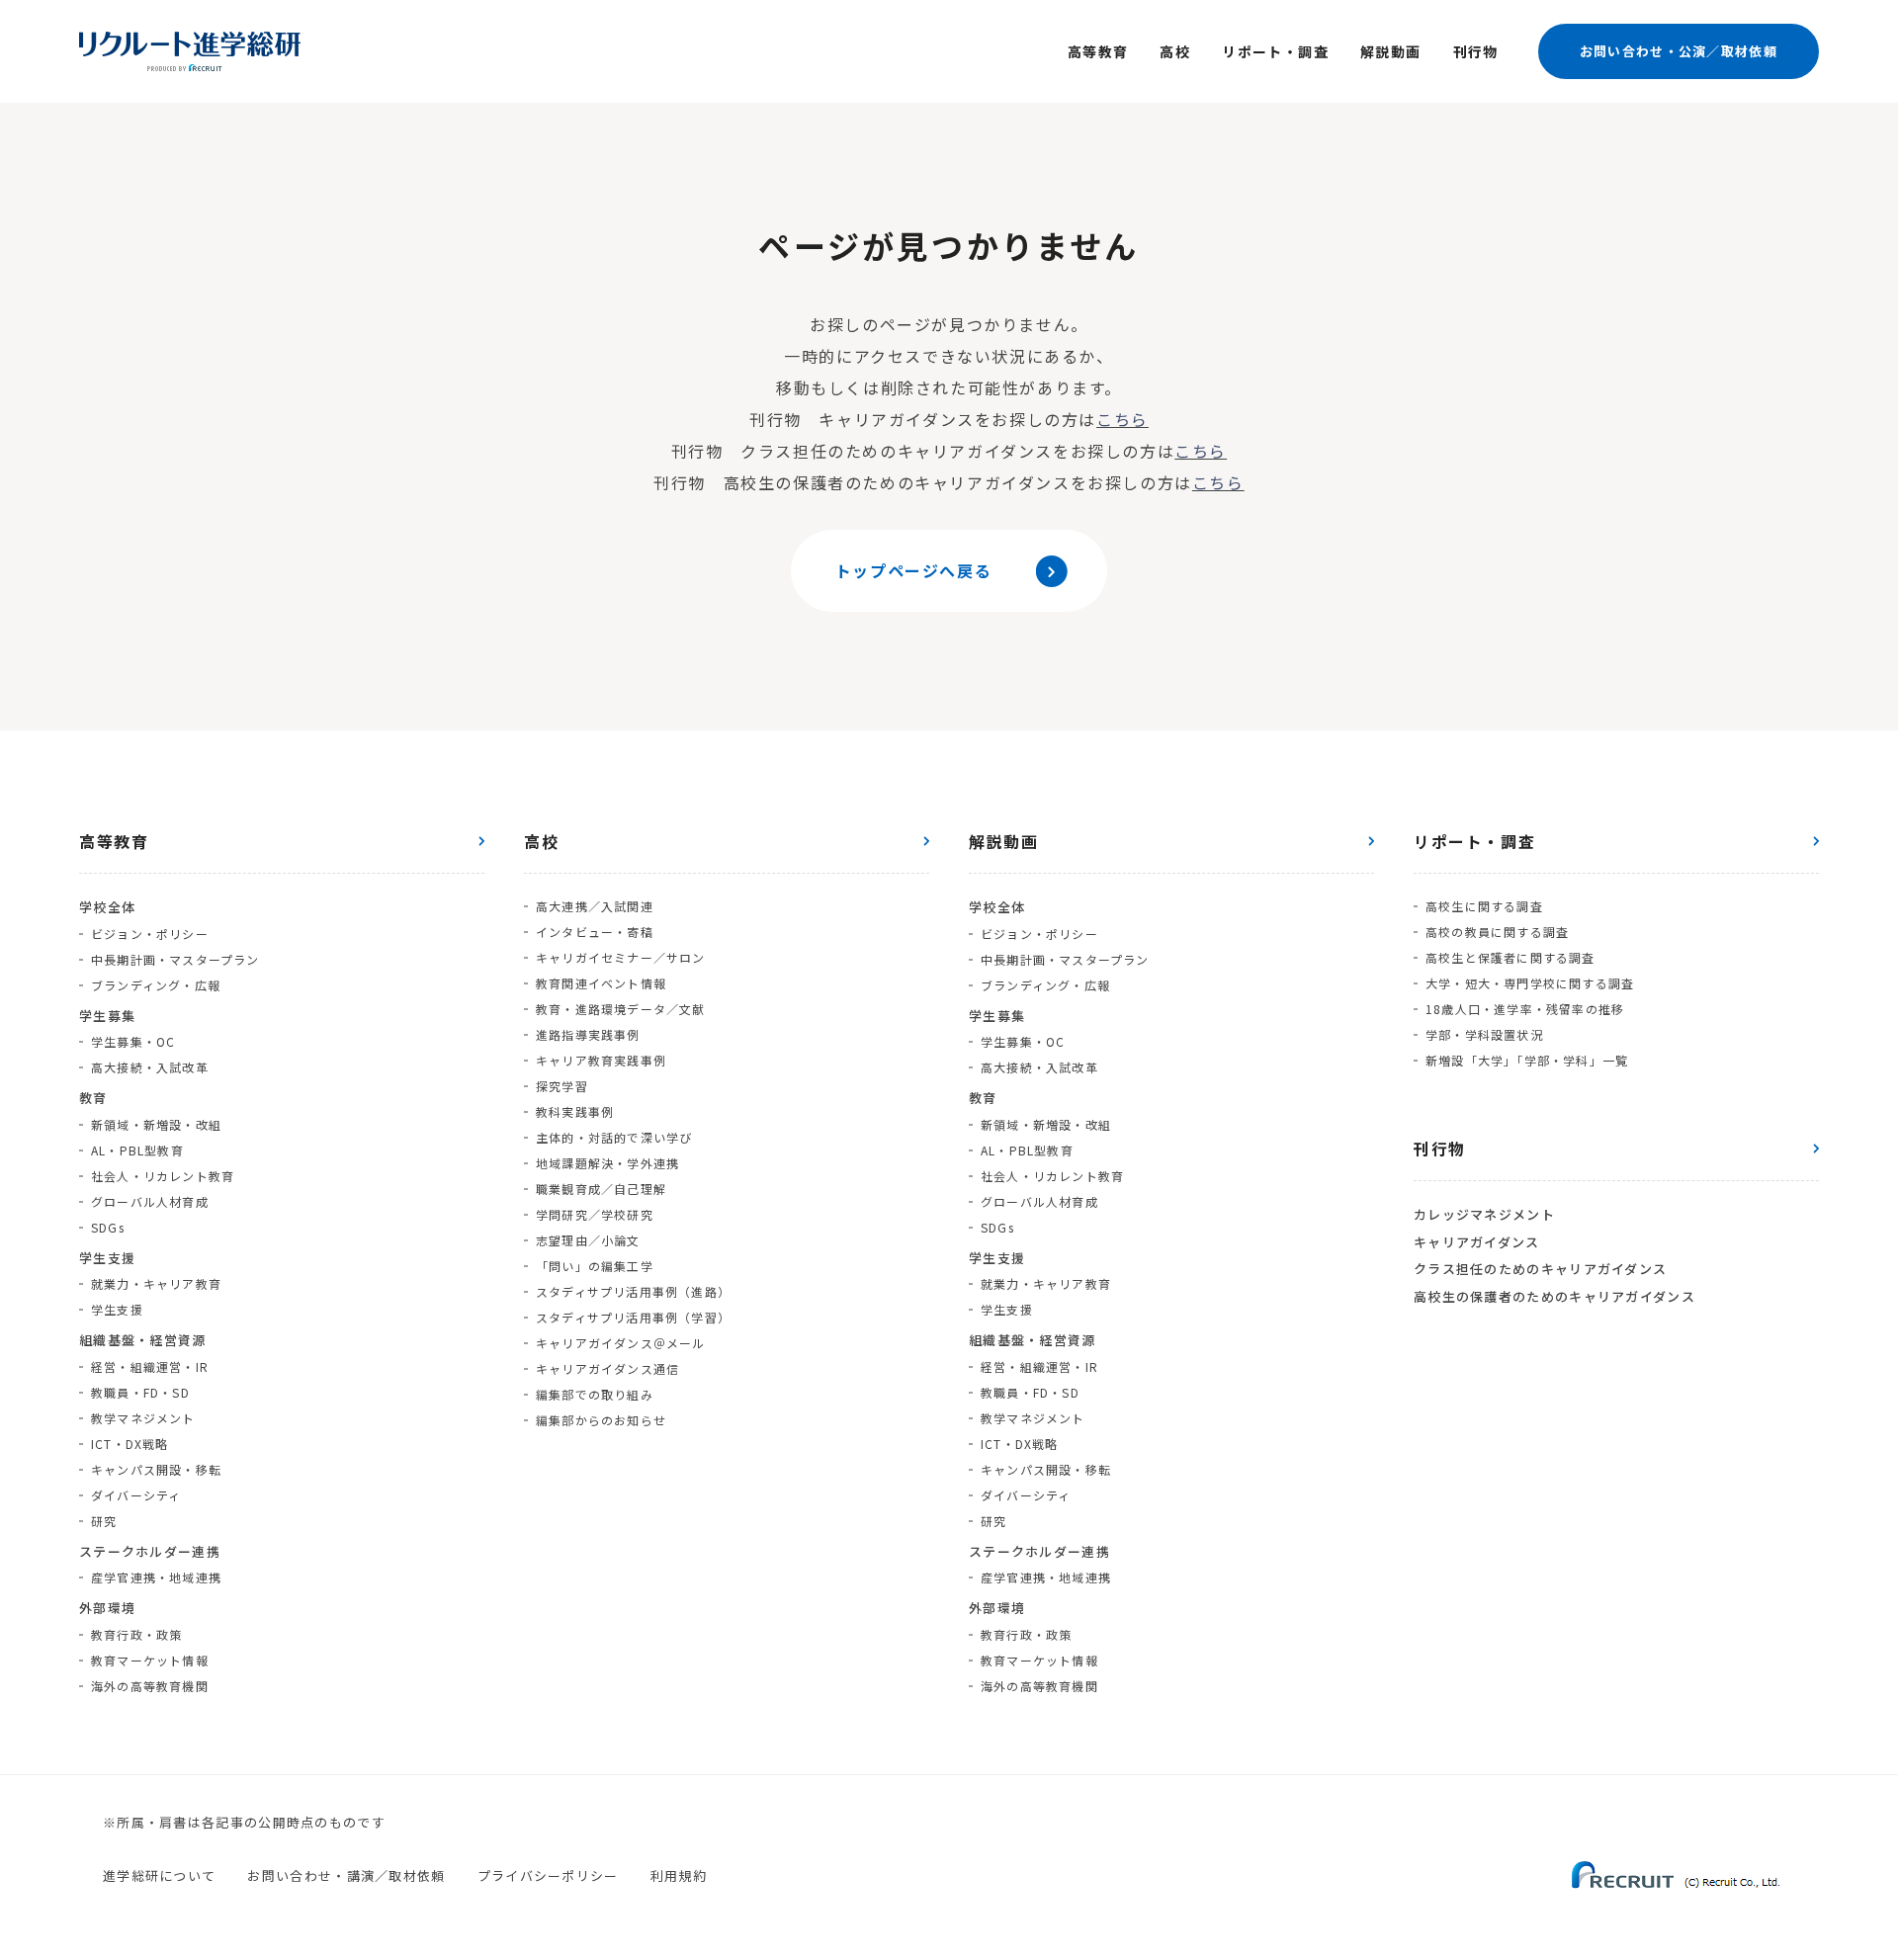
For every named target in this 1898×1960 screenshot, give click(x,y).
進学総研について (159, 1875)
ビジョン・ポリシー (150, 934)
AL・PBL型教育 (137, 1150)
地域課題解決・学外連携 (607, 1163)
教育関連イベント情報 (601, 983)
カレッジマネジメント (1484, 1214)
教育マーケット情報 (150, 1660)
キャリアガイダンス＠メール (621, 1343)
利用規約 (679, 1875)
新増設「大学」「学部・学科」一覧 (1527, 1060)
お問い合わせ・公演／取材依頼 (1679, 51)
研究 (104, 1521)
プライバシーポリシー (548, 1875)
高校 (1175, 51)
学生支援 (117, 1309)
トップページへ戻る (913, 570)
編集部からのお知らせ (601, 1420)
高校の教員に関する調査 (1497, 932)
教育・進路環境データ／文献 (621, 1009)
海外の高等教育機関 (150, 1686)
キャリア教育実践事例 (601, 1060)
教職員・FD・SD (140, 1392)
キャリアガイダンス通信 (607, 1368)
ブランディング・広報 (156, 985)
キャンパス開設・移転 (156, 1469)
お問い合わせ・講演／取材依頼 (346, 1875)
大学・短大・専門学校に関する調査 (1530, 983)
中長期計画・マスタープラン (175, 959)
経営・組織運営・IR (150, 1366)
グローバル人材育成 (150, 1201)
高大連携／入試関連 (595, 906)
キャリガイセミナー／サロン (621, 957)
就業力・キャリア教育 (156, 1283)
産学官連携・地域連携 (156, 1577)
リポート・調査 (1275, 51)
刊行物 (1476, 51)
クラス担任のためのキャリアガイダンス (1540, 1269)
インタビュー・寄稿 (595, 932)
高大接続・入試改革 (150, 1067)
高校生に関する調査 (1484, 906)
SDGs (108, 1227)
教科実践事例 (575, 1111)
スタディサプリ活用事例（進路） (633, 1291)
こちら (1122, 419)
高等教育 (1098, 51)
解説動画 (1391, 51)
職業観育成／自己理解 (601, 1189)
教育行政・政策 (136, 1634)
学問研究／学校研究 (595, 1214)
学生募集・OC (133, 1041)
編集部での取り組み (595, 1394)
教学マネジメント (143, 1418)
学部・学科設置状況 (1484, 1034)
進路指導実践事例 (588, 1034)
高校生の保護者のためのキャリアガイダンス (1554, 1296)
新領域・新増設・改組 (156, 1124)
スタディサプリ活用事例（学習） (633, 1317)
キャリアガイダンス (1477, 1242)
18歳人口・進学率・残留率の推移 (1525, 1009)
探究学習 (562, 1086)
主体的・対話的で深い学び (614, 1137)
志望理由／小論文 (588, 1240)
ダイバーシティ (136, 1495)
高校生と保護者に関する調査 (1510, 957)
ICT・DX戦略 (130, 1444)
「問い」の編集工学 (595, 1266)
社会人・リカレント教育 (163, 1176)
